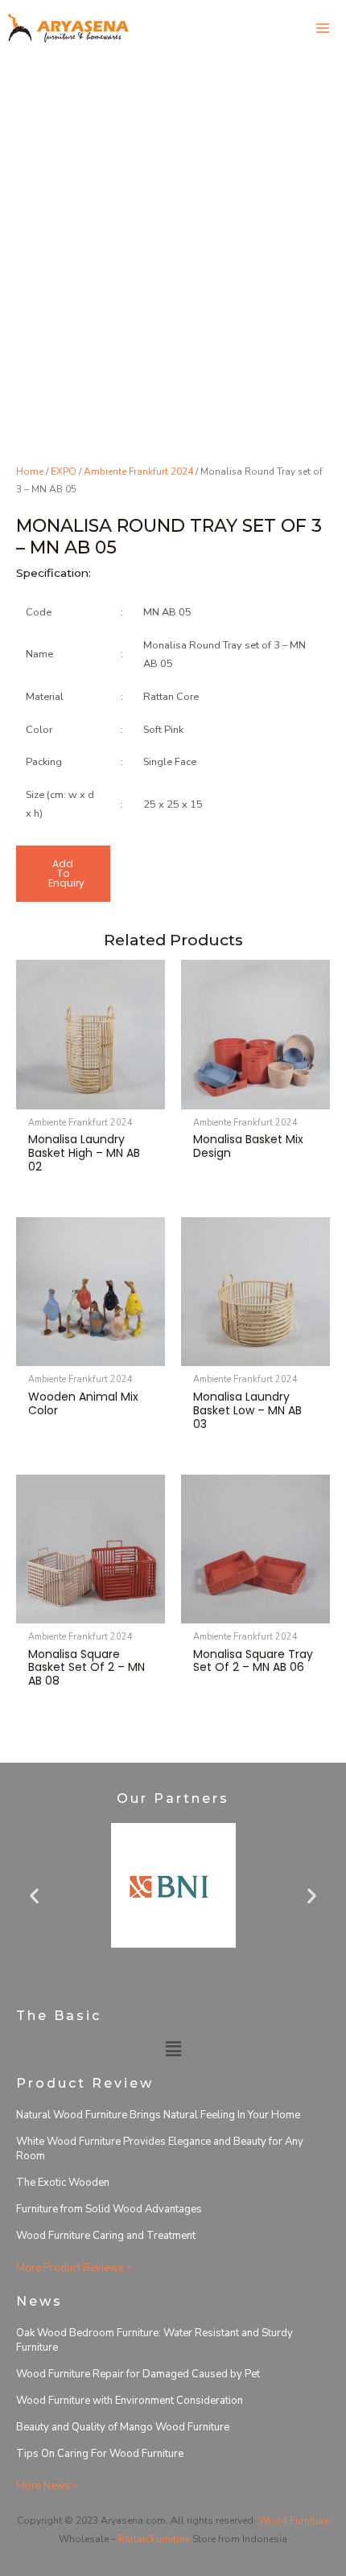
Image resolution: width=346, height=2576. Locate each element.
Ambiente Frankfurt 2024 (138, 471)
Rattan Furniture (154, 2539)
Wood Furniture (294, 2520)
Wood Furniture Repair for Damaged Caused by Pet (138, 2374)
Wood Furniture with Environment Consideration (130, 2401)
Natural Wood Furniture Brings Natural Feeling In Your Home (158, 2115)
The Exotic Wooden (63, 2183)
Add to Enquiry (66, 873)
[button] (34, 1895)
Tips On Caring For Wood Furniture (100, 2454)
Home (30, 471)
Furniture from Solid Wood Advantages (109, 2209)
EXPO (64, 471)
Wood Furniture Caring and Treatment (106, 2236)
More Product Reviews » (74, 2268)
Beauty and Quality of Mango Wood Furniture (123, 2427)
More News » (47, 2486)
